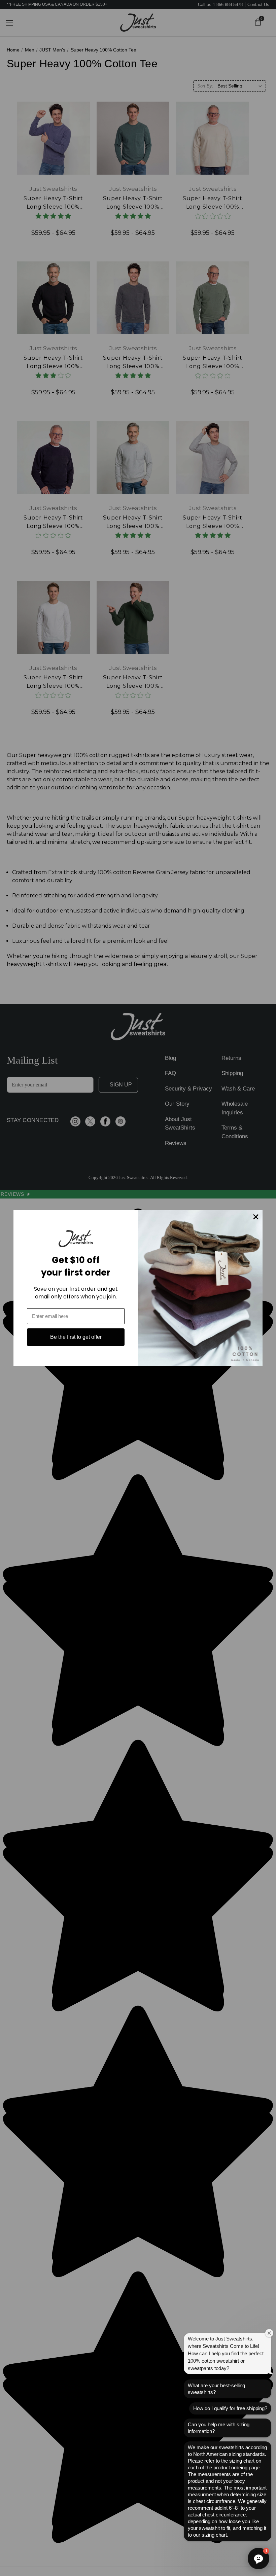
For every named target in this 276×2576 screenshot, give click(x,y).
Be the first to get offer (76, 1337)
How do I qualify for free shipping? (230, 2408)
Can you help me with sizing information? (219, 2428)
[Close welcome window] (269, 2333)
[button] (258, 2559)
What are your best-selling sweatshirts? (216, 2389)
